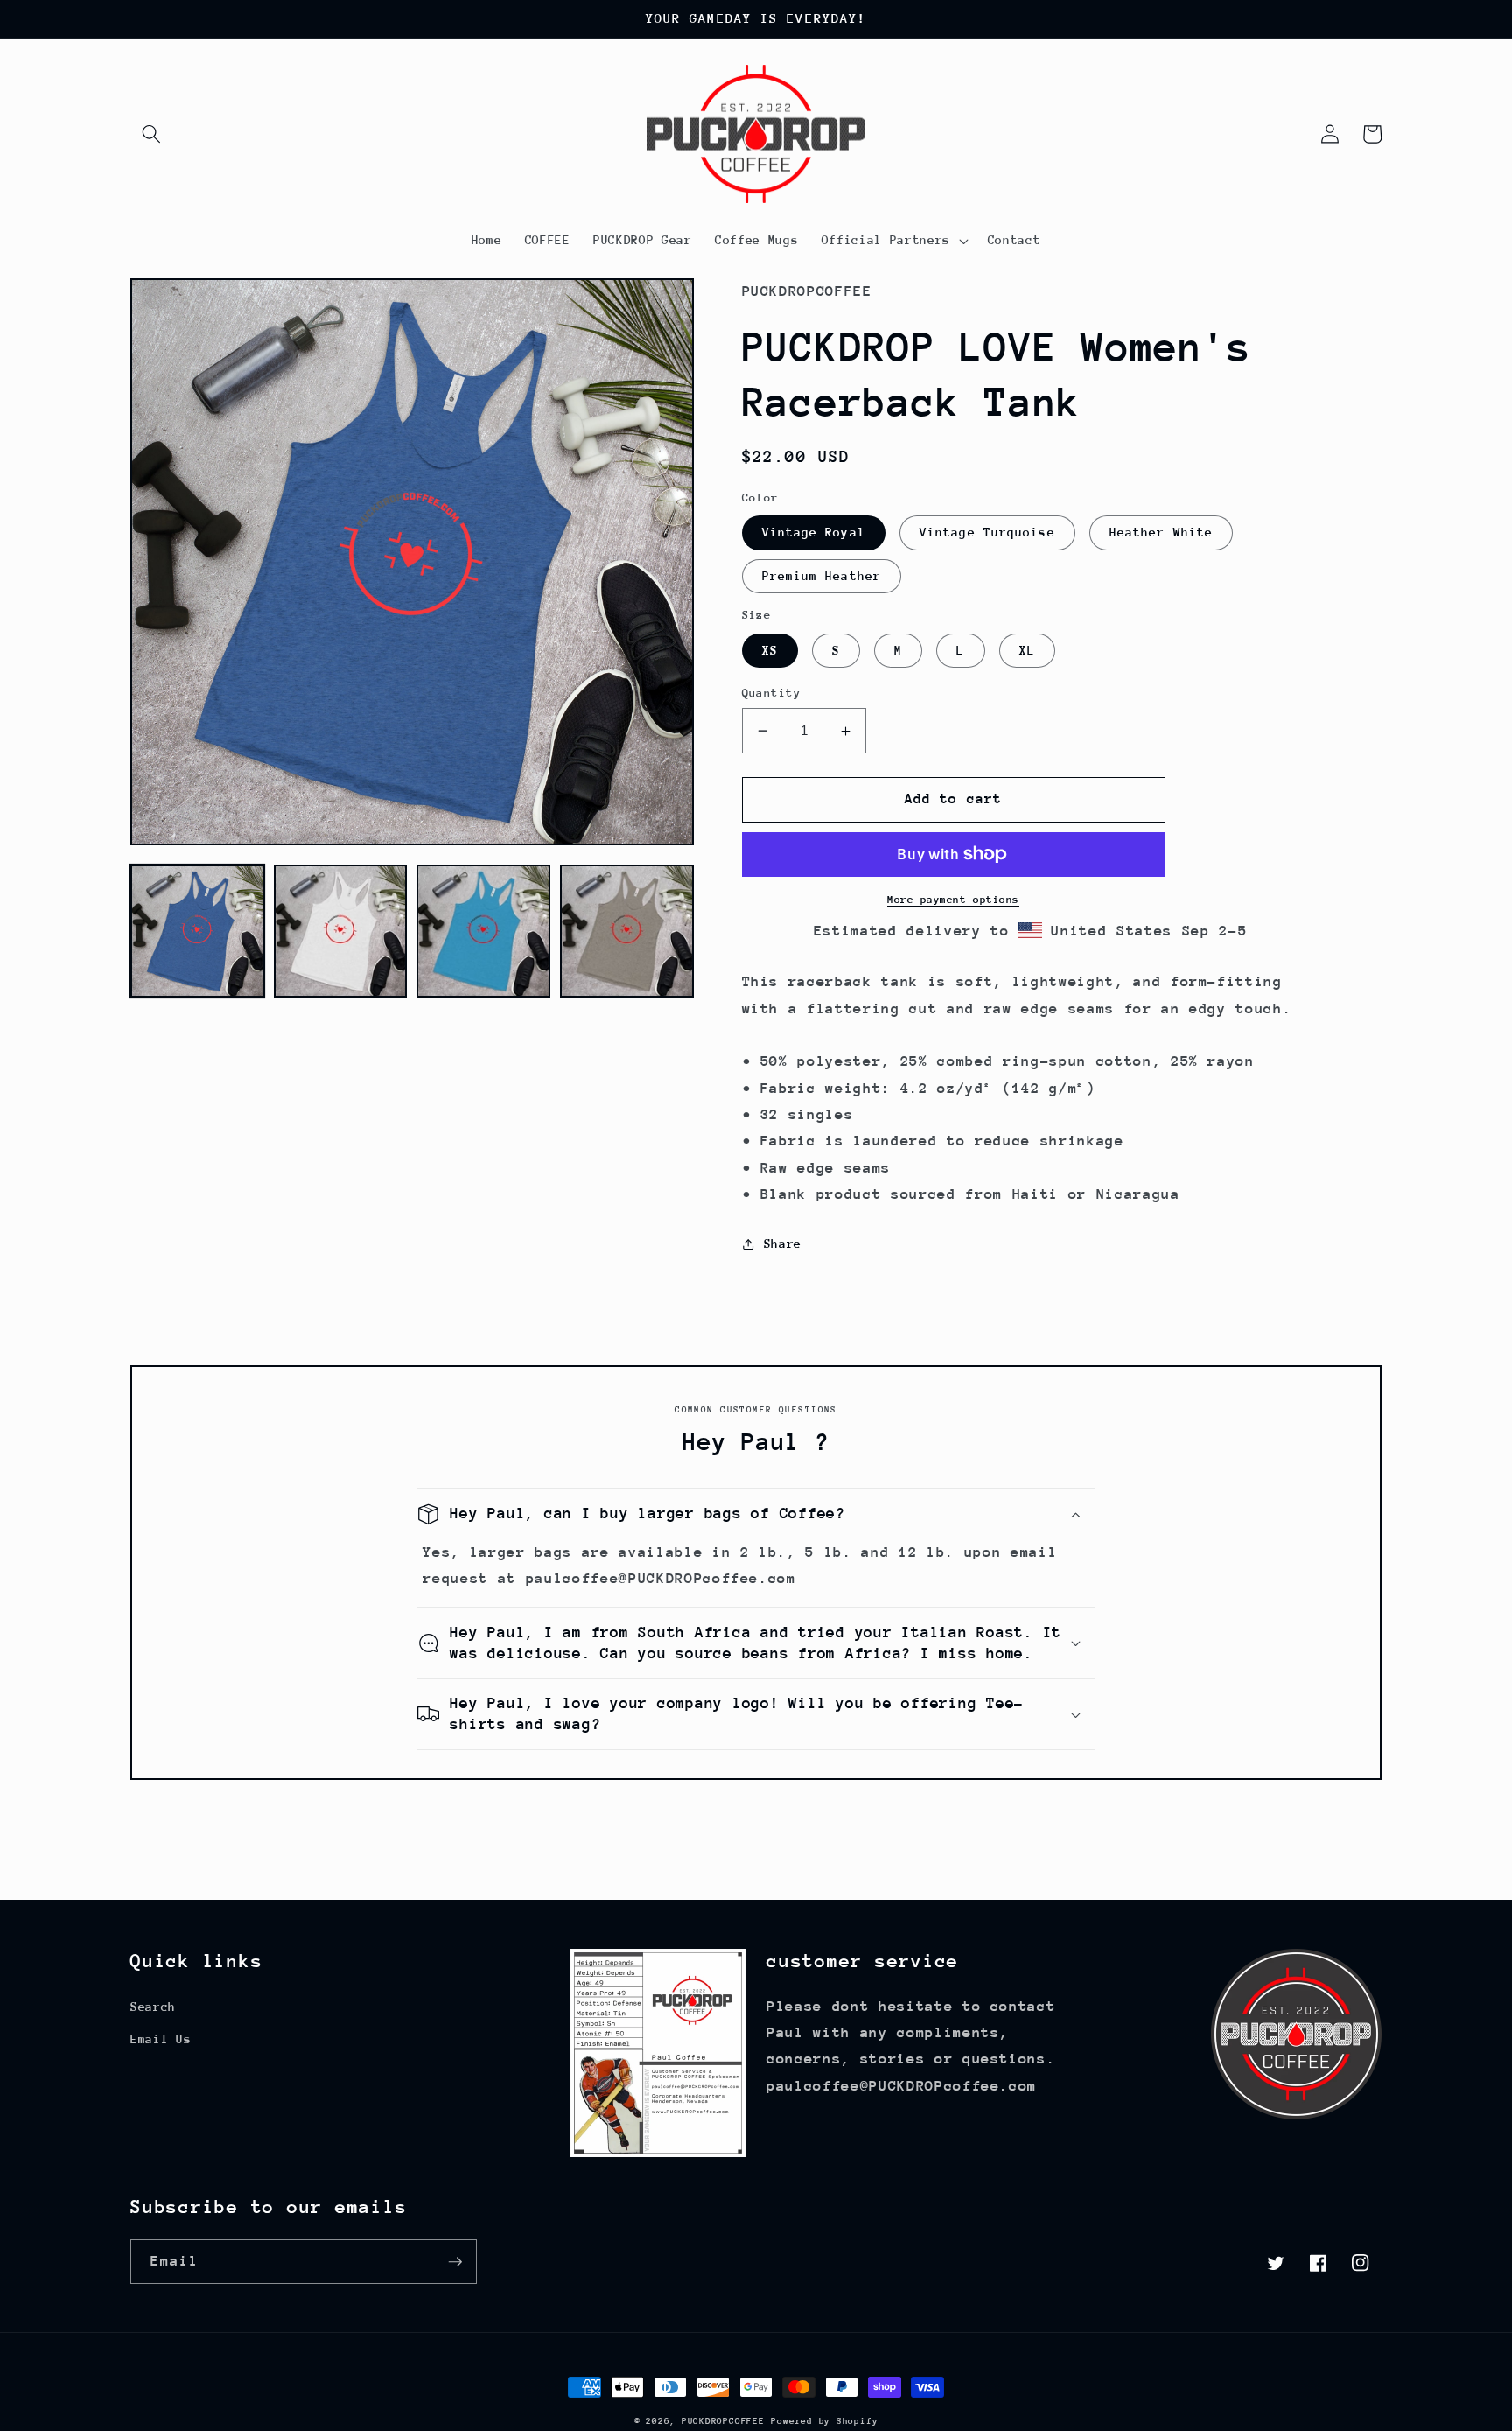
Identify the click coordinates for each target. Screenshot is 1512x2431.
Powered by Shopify (824, 2421)
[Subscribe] (455, 2262)
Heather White (1161, 532)
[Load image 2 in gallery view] (341, 932)
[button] (151, 134)
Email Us (161, 2039)
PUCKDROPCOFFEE (723, 2421)
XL (1027, 650)
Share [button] (783, 1244)
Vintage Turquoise (987, 532)
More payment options (953, 900)
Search (153, 2007)
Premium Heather (822, 576)
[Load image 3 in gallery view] (483, 932)
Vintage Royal (814, 532)
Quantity (772, 693)
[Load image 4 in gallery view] (627, 932)
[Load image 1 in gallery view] (197, 932)
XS (770, 650)
